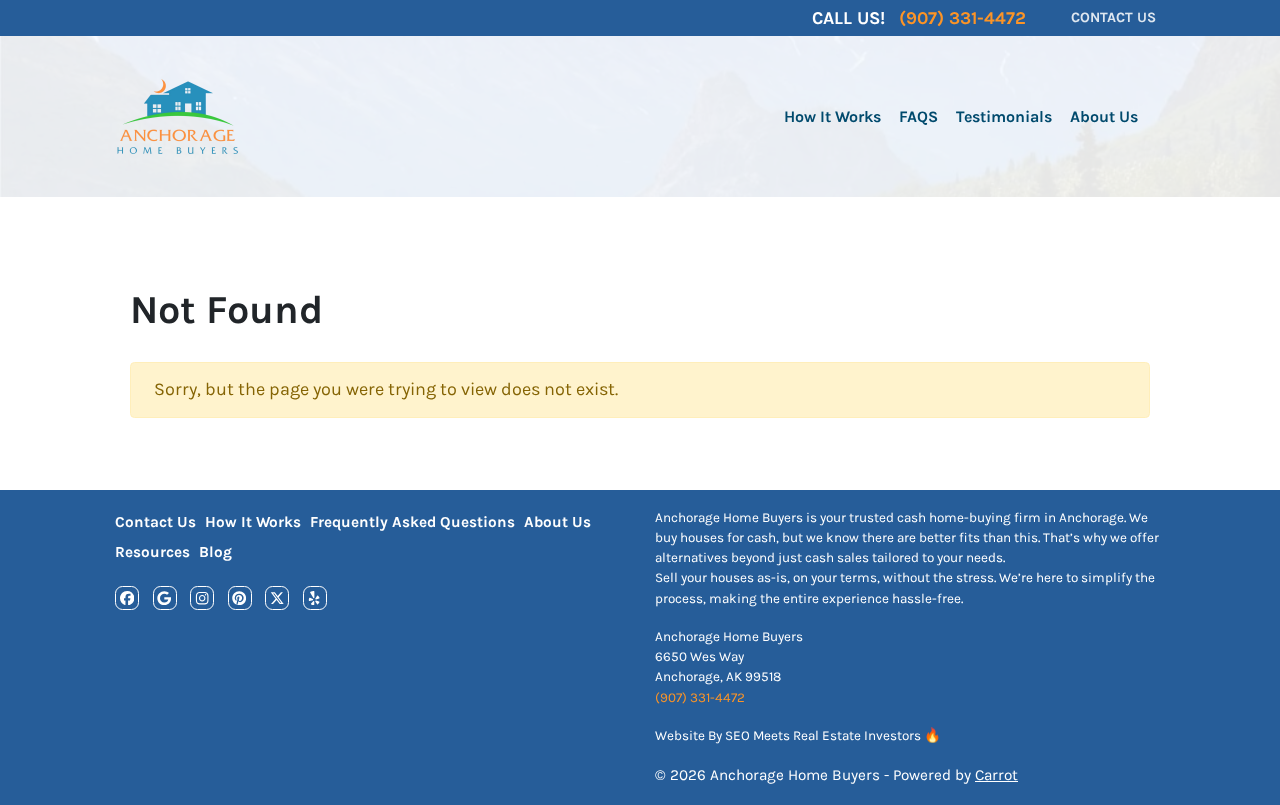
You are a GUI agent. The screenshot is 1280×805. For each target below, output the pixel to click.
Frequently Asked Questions (412, 522)
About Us (1104, 116)
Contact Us (155, 522)
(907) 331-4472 (700, 697)
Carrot (996, 775)
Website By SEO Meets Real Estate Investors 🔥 (798, 735)
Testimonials (1004, 116)
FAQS (918, 116)
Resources (152, 552)
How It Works (832, 116)
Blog (215, 552)
